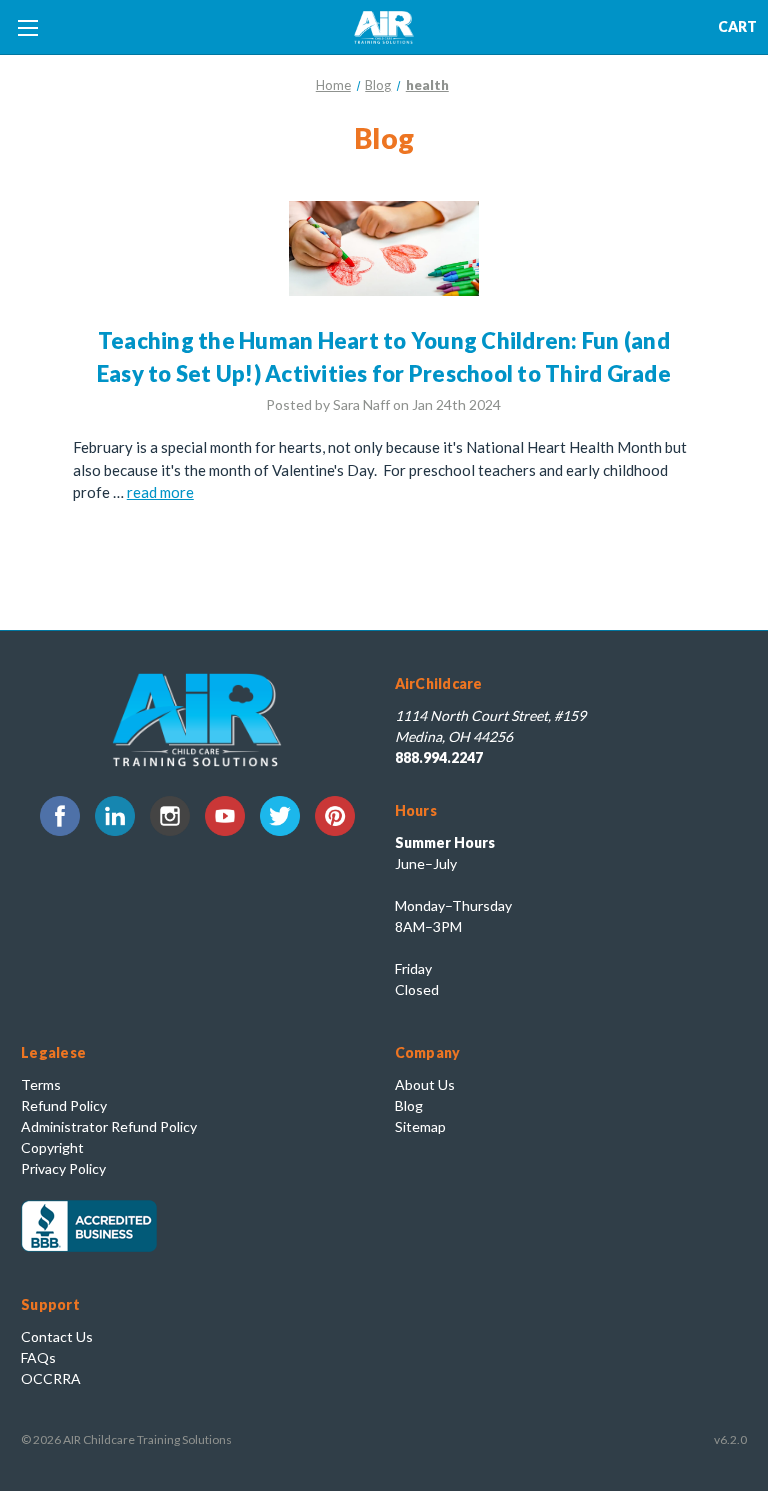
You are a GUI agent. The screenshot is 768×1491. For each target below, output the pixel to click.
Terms (41, 1084)
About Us (425, 1084)
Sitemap (420, 1126)
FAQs (38, 1357)
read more (160, 492)
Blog (409, 1105)
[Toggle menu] (27, 27)
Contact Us (57, 1336)
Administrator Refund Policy (109, 1126)
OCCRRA (51, 1378)
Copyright (52, 1147)
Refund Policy (64, 1105)
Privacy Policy (63, 1168)
